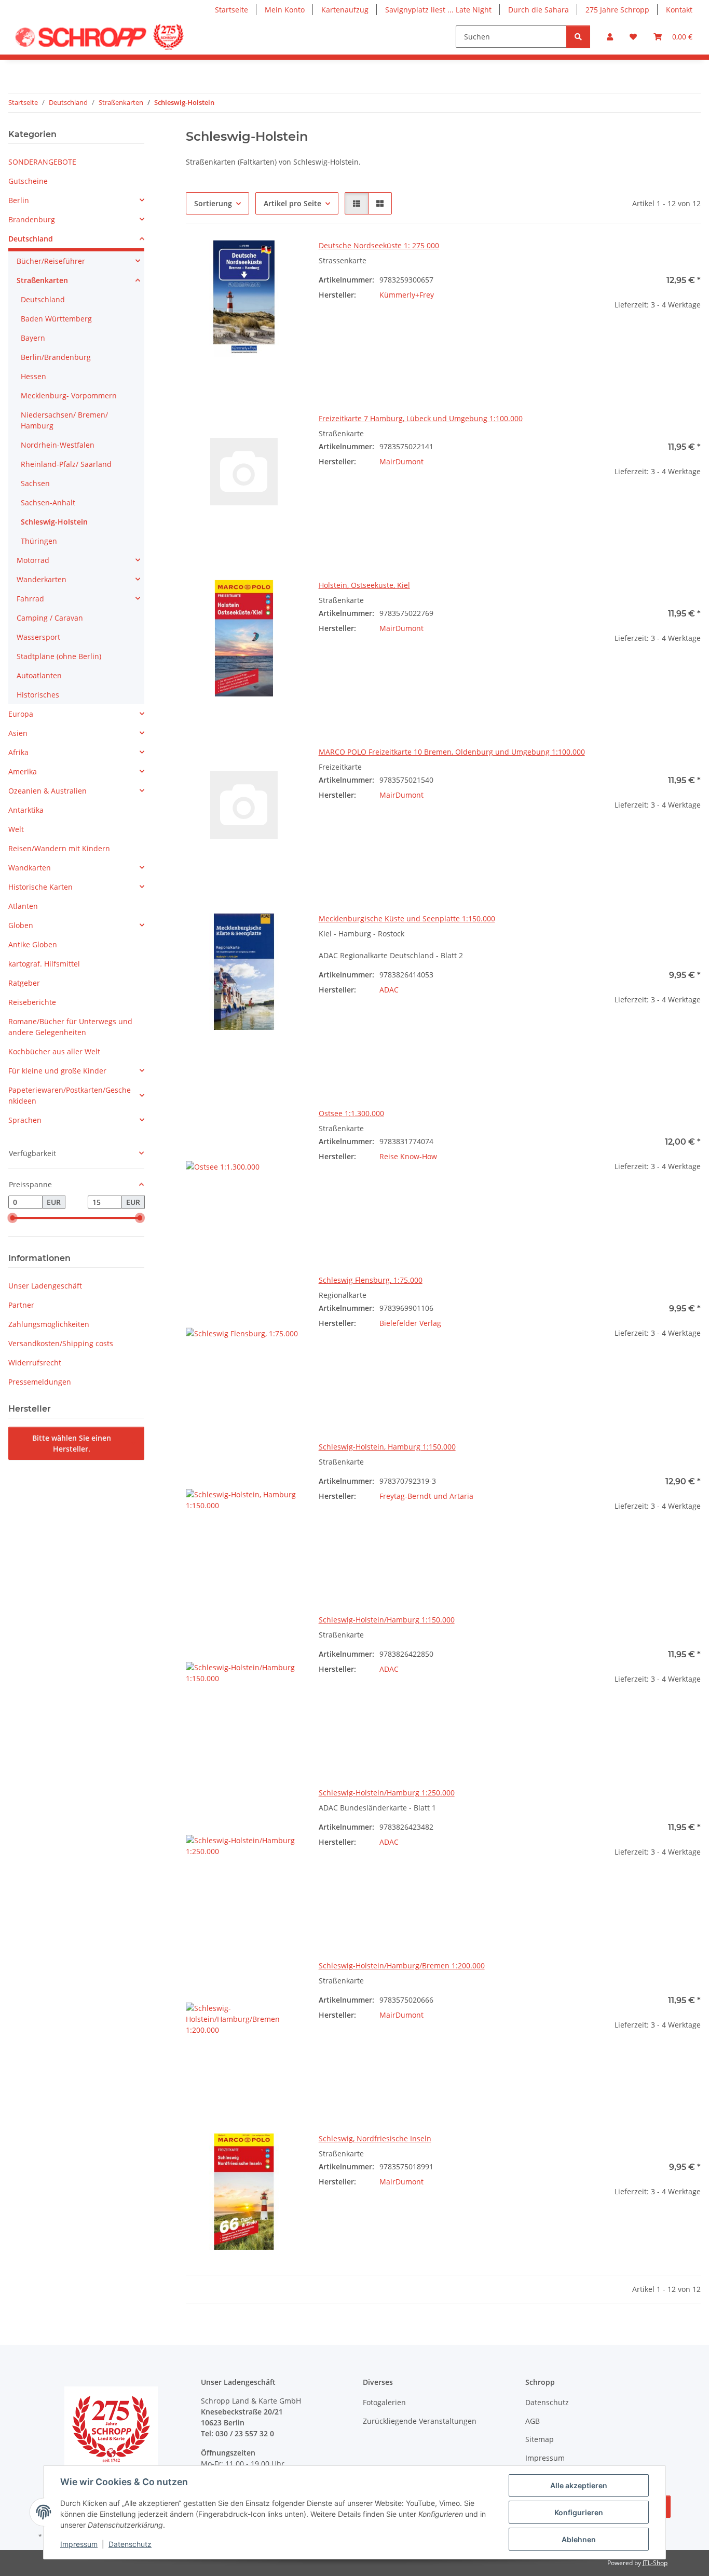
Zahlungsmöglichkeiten (49, 1324)
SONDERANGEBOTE (42, 162)
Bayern (33, 338)
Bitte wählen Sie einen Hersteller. (72, 1443)
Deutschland (31, 239)
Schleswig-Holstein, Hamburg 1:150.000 (387, 1447)
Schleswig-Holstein (54, 522)
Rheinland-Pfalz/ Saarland (66, 464)
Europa (21, 714)
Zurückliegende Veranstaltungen (420, 2421)
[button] (610, 37)
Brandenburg (32, 219)
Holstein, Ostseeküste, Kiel (364, 585)
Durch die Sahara (538, 10)
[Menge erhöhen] (692, 338)
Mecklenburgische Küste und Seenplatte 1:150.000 (407, 918)
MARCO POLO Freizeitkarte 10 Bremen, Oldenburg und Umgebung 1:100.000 (452, 752)
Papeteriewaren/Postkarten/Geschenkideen (70, 1095)
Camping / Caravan (50, 618)
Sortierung (213, 203)
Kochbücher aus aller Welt (54, 1051)
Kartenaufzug (345, 10)
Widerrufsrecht (35, 1363)
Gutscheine (28, 181)
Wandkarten (30, 868)
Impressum (79, 2544)
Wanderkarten (42, 579)
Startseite (231, 10)
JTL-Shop (655, 2563)
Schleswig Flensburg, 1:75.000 (371, 1280)
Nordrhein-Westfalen (58, 445)
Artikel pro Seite (292, 203)
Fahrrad (30, 599)
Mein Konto (285, 10)
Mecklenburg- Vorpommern (69, 395)
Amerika (23, 772)
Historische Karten (40, 887)
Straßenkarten (42, 280)
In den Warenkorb (642, 368)
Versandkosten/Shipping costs (61, 1343)
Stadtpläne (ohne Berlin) (59, 656)
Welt (16, 829)
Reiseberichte (32, 1002)
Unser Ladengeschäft (45, 1286)
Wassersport (38, 637)
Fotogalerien (384, 2402)
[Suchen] (578, 37)
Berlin (19, 200)
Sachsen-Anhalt (48, 502)
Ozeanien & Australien (47, 791)
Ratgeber (24, 983)
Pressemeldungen (40, 1382)
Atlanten (23, 906)
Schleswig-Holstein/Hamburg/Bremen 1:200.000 (402, 1965)
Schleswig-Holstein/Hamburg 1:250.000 (387, 1793)
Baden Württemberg (56, 319)
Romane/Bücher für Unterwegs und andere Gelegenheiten (70, 1027)
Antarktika (26, 810)
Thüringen (39, 541)
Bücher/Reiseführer (51, 261)
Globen (21, 925)
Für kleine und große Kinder (57, 1071)
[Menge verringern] (593, 338)
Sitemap (540, 2439)
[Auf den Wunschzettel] (284, 258)
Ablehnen (579, 2539)
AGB (533, 2421)
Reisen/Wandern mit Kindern (59, 848)
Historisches (38, 695)
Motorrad (33, 560)
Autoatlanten (39, 675)
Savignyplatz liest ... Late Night (438, 10)
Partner (21, 1305)
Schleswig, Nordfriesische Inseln (375, 2138)
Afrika (18, 752)
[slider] (12, 1218)
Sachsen (35, 483)
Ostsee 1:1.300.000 (351, 1113)
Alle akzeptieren (579, 2485)
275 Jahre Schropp (617, 10)
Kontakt (679, 10)
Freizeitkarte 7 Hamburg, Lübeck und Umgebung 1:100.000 (421, 418)
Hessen (33, 376)
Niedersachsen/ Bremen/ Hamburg (64, 420)
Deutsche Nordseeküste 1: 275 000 (379, 245)
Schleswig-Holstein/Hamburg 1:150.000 (387, 1620)
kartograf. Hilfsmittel (44, 964)
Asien (18, 733)
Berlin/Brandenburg (56, 357)
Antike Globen (33, 944)
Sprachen (25, 1120)
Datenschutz (130, 2544)
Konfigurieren (579, 2512)
